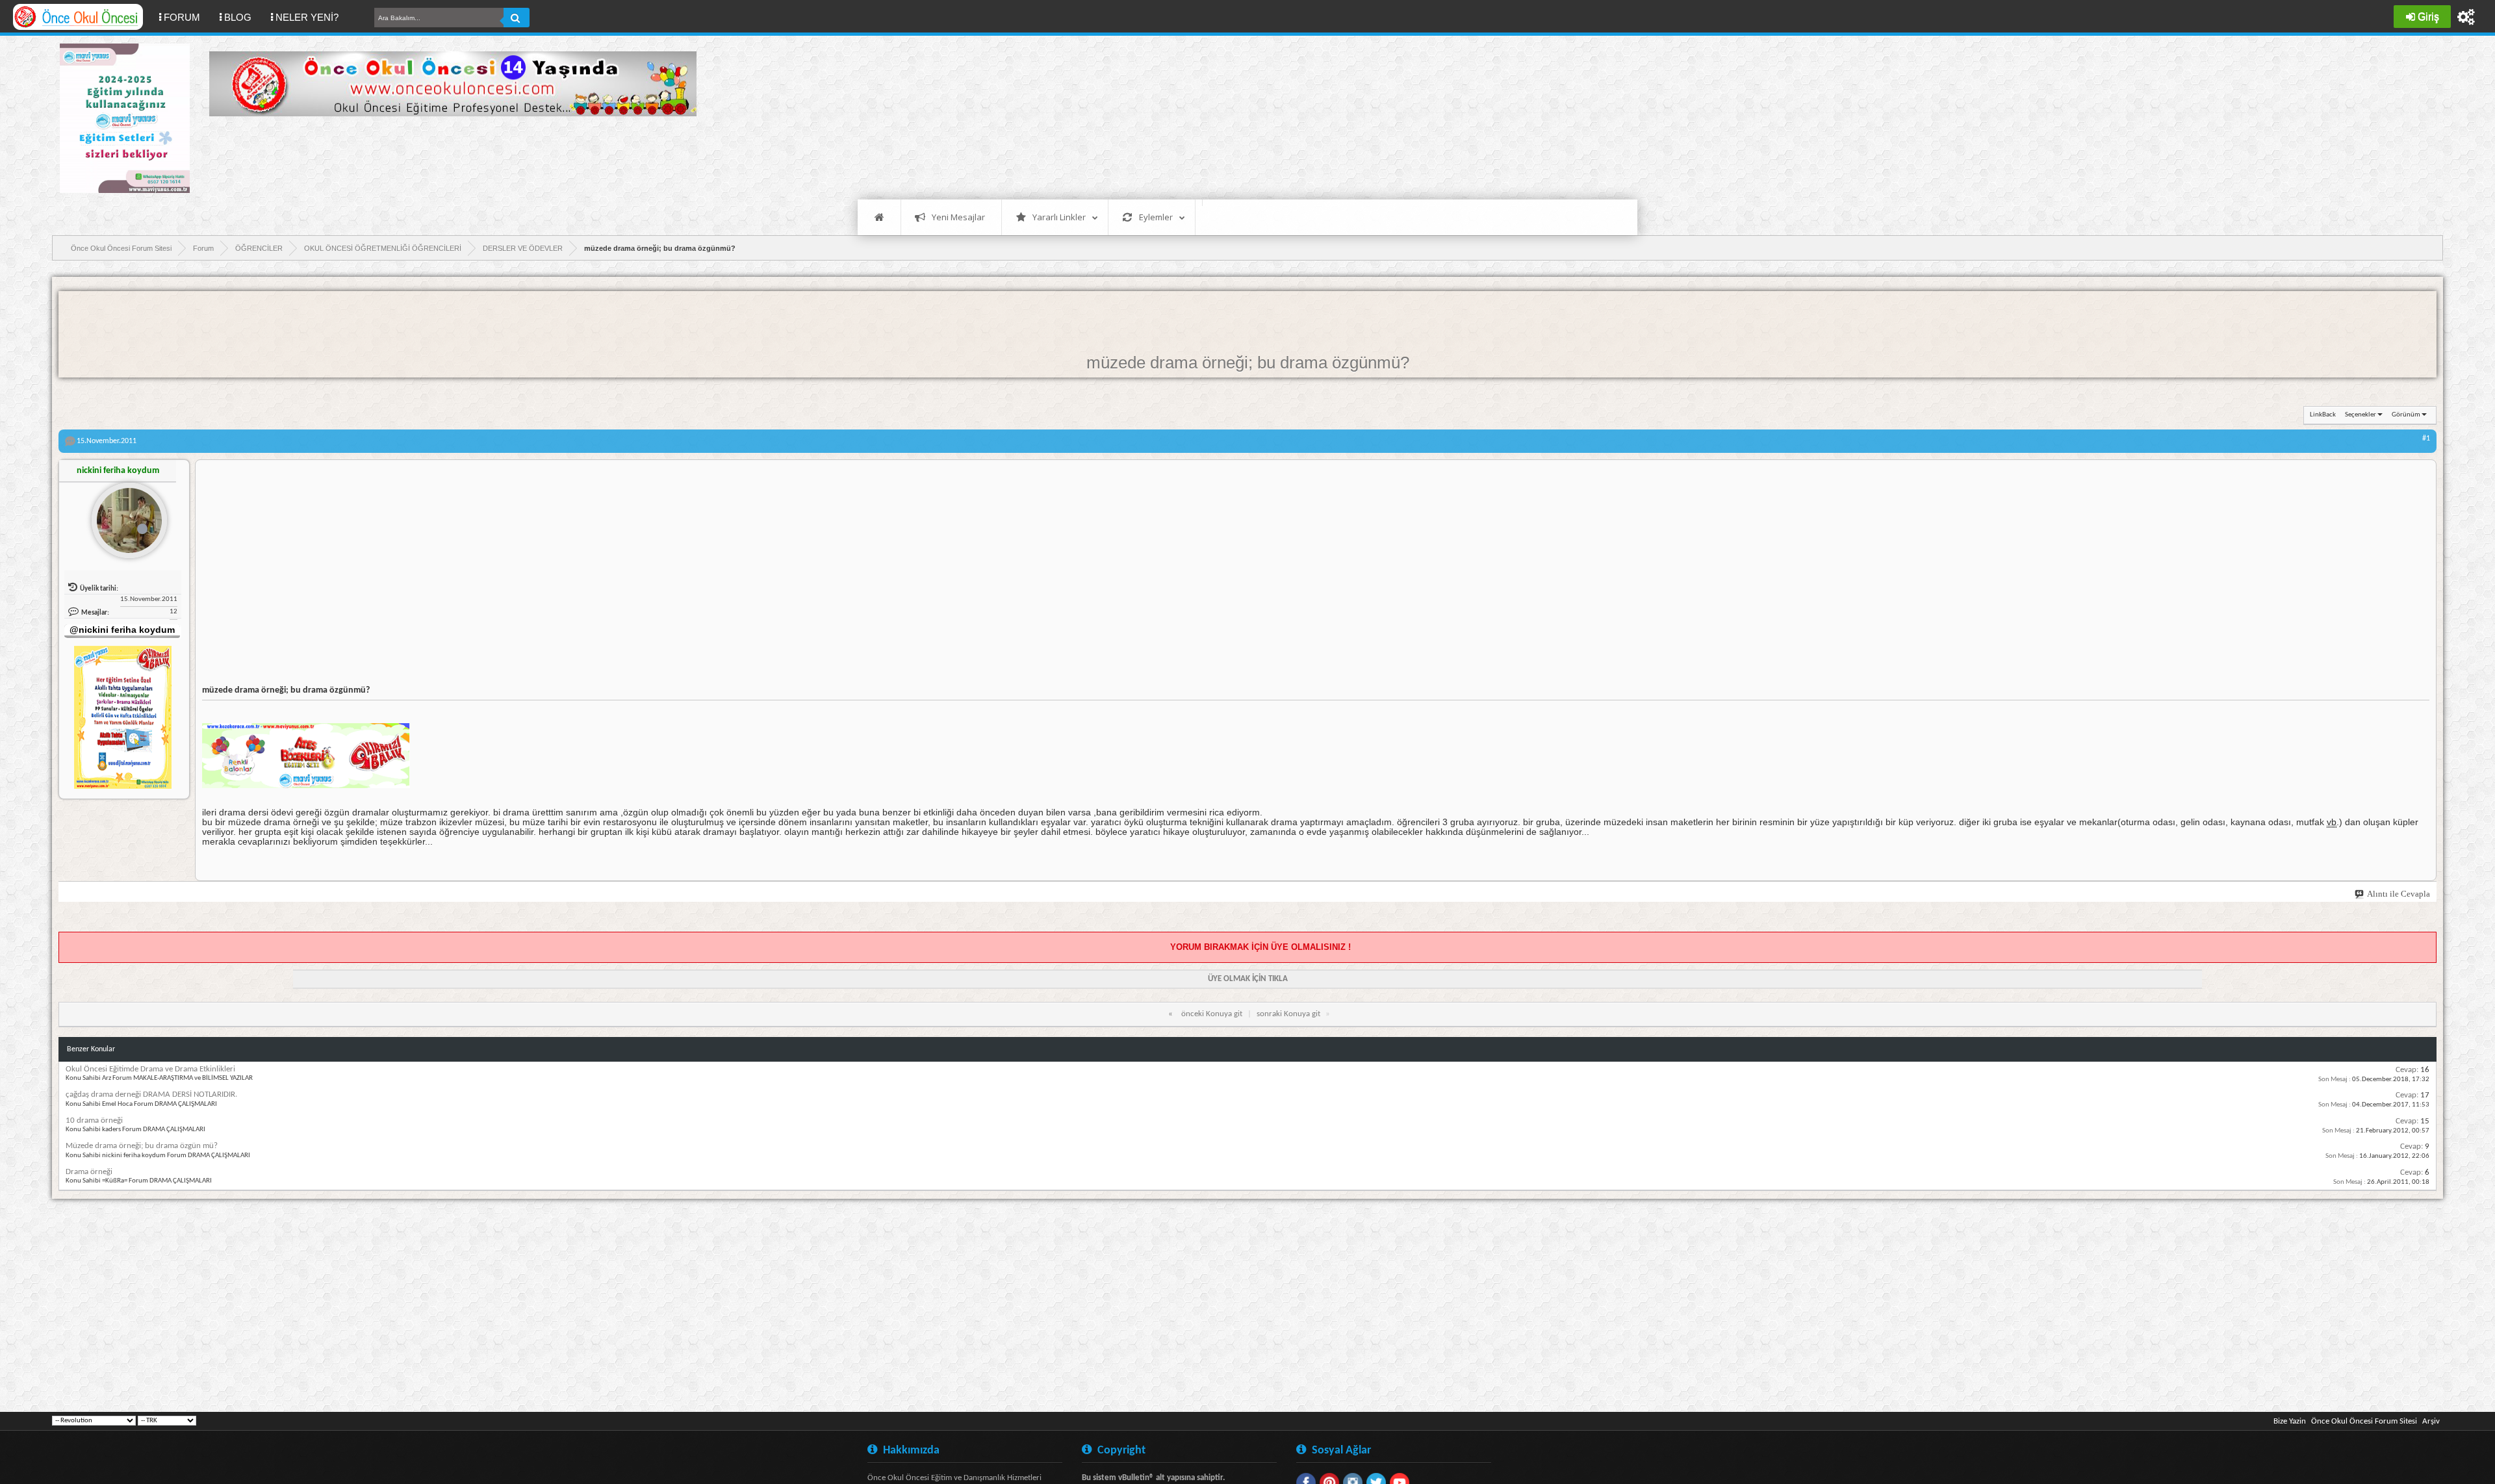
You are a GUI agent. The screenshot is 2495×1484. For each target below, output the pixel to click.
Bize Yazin (2290, 1421)
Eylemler (1156, 217)
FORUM (187, 17)
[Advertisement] (446, 156)
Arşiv (2431, 1421)
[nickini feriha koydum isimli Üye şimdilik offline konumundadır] (124, 515)
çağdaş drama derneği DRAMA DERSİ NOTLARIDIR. (151, 1094)
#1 (2426, 439)
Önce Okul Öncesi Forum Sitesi (2364, 1421)
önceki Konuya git (1212, 1014)
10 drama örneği (94, 1120)
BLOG (238, 17)
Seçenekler (2361, 415)
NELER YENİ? (307, 17)
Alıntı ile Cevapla (2399, 894)
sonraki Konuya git (1288, 1014)
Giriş (2428, 17)
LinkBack (2323, 415)
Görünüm (2406, 415)
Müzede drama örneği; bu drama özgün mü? (142, 1146)
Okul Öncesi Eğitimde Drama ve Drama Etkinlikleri (150, 1069)
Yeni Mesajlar (958, 217)
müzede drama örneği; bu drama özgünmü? (1248, 363)
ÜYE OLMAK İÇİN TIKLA (1248, 979)
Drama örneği (89, 1172)
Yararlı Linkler (1059, 217)
